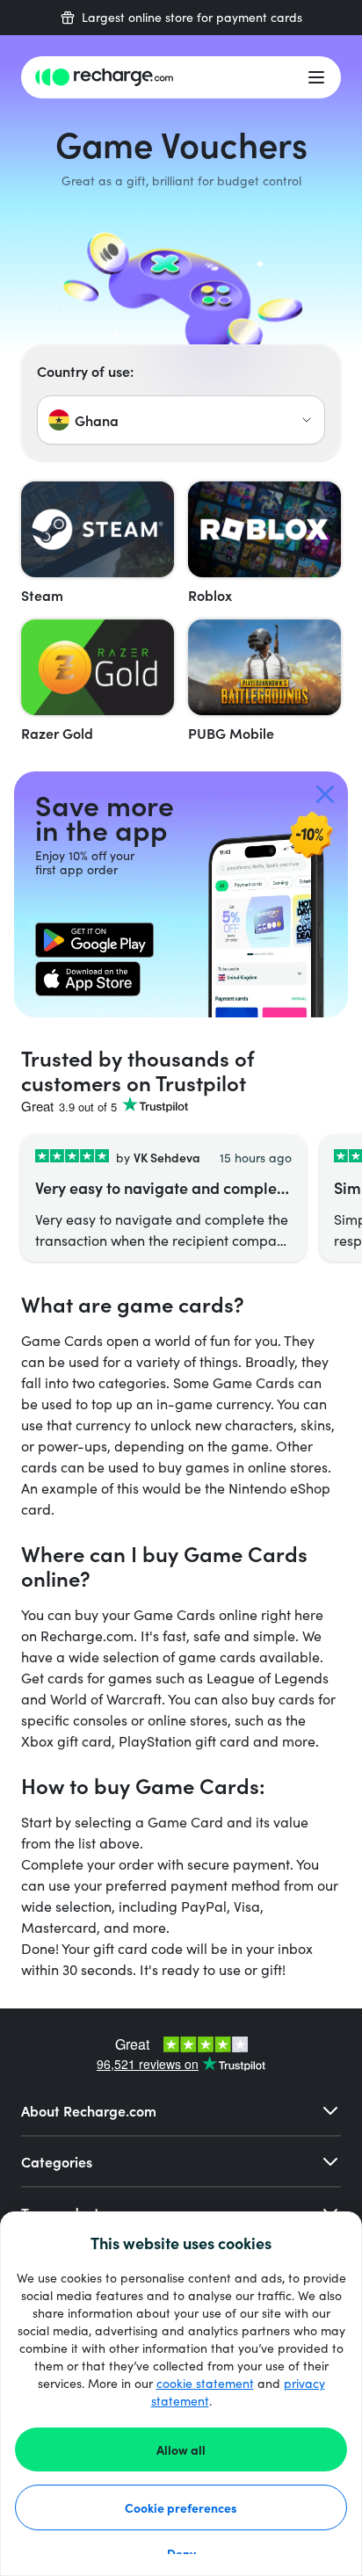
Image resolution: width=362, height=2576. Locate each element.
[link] (94, 940)
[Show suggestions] (307, 420)
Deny (181, 2553)
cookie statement (205, 2383)
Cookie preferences (181, 2507)
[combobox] (181, 420)
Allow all (181, 2449)
